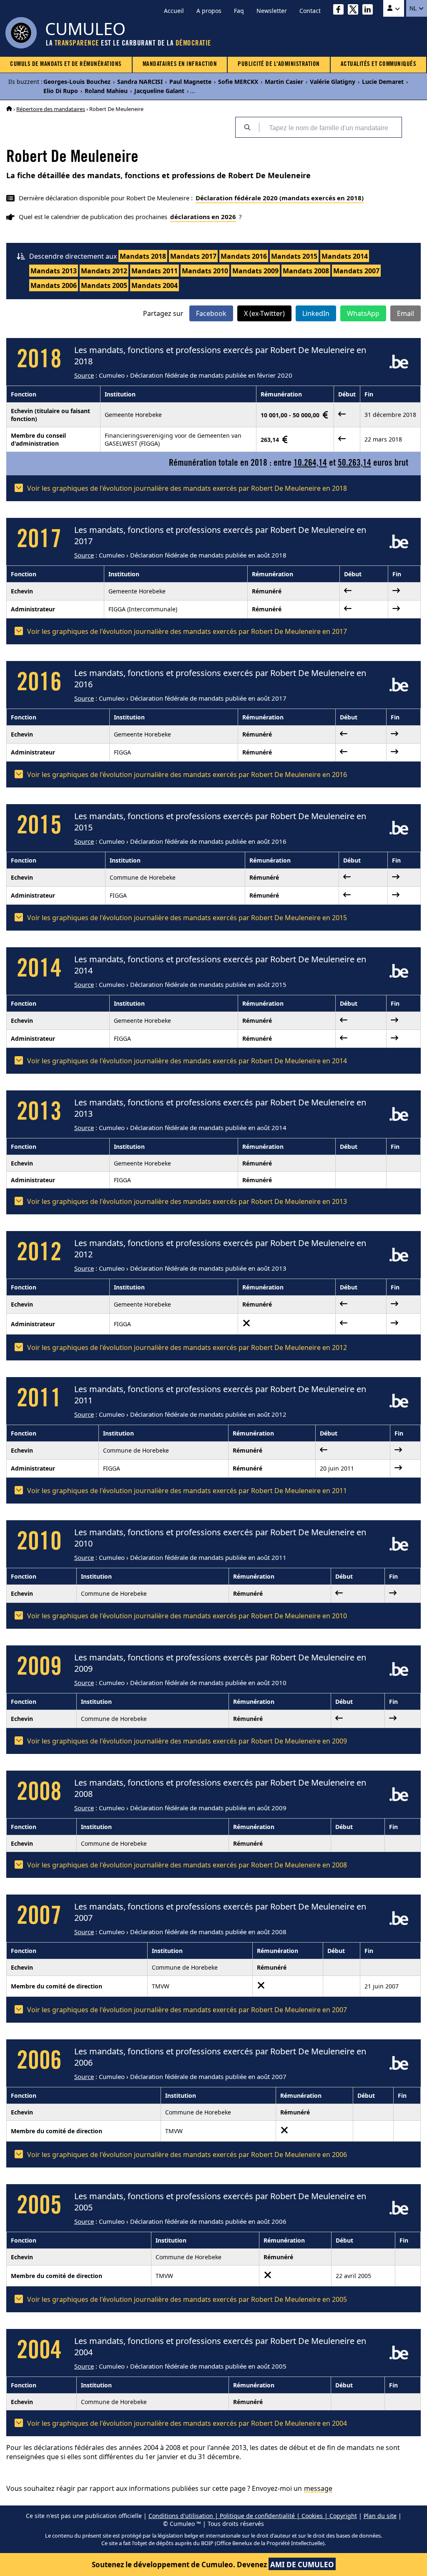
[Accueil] (9, 109)
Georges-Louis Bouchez (77, 82)
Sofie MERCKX (238, 82)
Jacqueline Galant (159, 91)
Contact (310, 11)
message (318, 2488)
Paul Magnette (190, 82)
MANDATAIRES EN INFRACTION (180, 64)
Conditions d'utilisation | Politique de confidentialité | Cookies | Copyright (253, 2516)
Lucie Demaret (383, 82)
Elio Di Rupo (61, 91)
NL (414, 8)
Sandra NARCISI (140, 82)
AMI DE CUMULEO (302, 2565)
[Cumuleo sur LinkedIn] (370, 11)
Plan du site (380, 2516)
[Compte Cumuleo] (394, 8)
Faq (239, 11)
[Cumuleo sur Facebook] (340, 11)
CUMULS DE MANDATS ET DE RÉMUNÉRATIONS (66, 64)
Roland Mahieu (106, 91)
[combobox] (330, 127)
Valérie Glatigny (333, 82)
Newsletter (272, 11)
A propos (209, 11)
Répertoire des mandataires (51, 109)
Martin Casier (284, 82)
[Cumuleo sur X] (355, 11)
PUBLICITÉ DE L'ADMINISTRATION (279, 64)
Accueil (174, 11)
